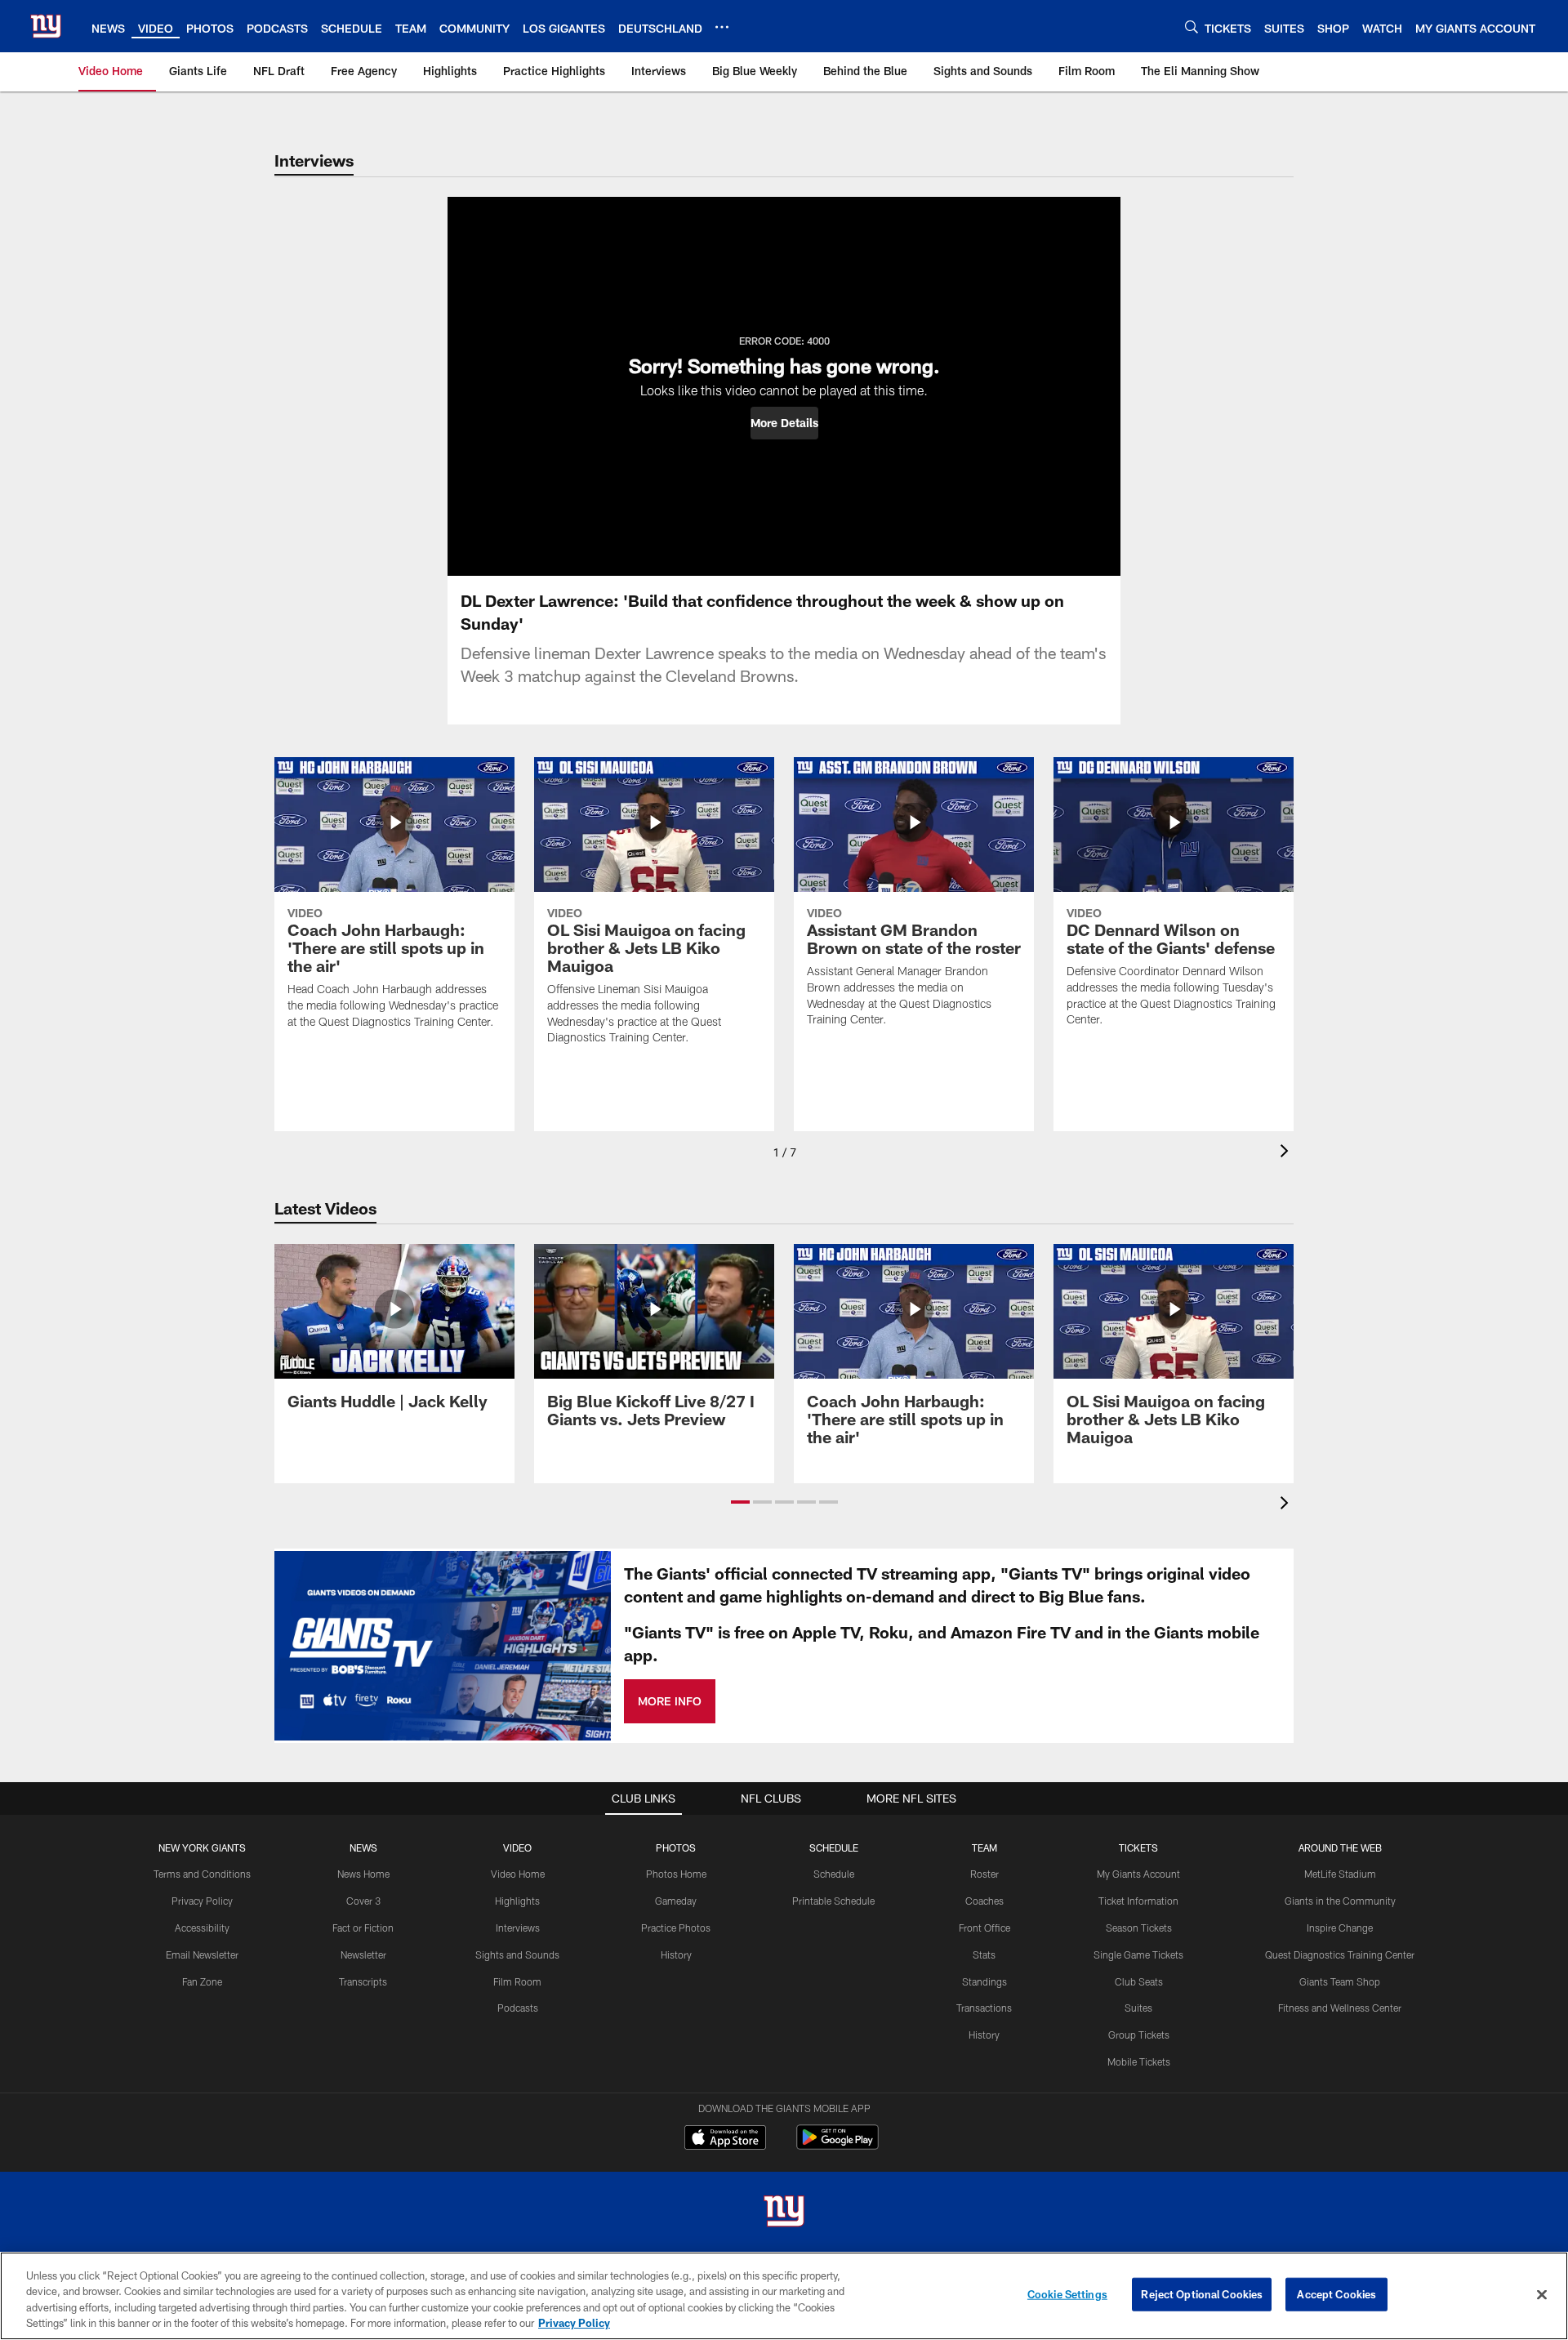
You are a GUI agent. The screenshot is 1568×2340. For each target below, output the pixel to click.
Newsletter (363, 1954)
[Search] (1192, 27)
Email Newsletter (202, 1954)
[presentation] (1287, 1153)
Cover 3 (363, 1901)
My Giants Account (1138, 1874)
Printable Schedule (833, 1901)
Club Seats (1139, 1981)
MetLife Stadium (1340, 1874)
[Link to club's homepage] (46, 26)
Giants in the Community (1340, 1901)
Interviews (518, 1928)
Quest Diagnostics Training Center (1340, 1954)
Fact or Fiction (363, 1928)
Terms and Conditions (202, 1874)
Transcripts (363, 1981)
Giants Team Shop (1340, 1981)
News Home (363, 1874)
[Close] (1542, 2294)
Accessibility (202, 1928)
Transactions (984, 2008)
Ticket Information (1138, 1901)
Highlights (517, 1901)
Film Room (517, 1981)
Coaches (984, 1901)
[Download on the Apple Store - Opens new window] (725, 2139)
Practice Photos (676, 1928)
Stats (984, 1954)
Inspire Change (1340, 1928)
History (676, 1954)
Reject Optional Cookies (1202, 2294)
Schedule (834, 1874)
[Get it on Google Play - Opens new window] (837, 2145)
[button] (784, 423)
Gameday (676, 1901)
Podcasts (518, 2008)
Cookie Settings (1067, 2294)
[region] (784, 2296)
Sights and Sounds (517, 1954)
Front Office (984, 1928)
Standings (984, 1981)
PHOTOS (676, 1847)
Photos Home (676, 1874)
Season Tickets (1139, 1928)
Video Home (518, 1874)
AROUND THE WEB (1340, 1847)
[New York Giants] (784, 2213)
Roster (984, 1874)
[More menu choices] (722, 27)
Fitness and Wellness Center (1340, 2008)
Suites (1138, 2008)
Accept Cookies (1336, 2294)
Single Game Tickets (1138, 1954)
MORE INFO (670, 1701)
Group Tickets (1139, 2035)
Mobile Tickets (1139, 2061)
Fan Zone (202, 1981)
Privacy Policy (202, 1901)
